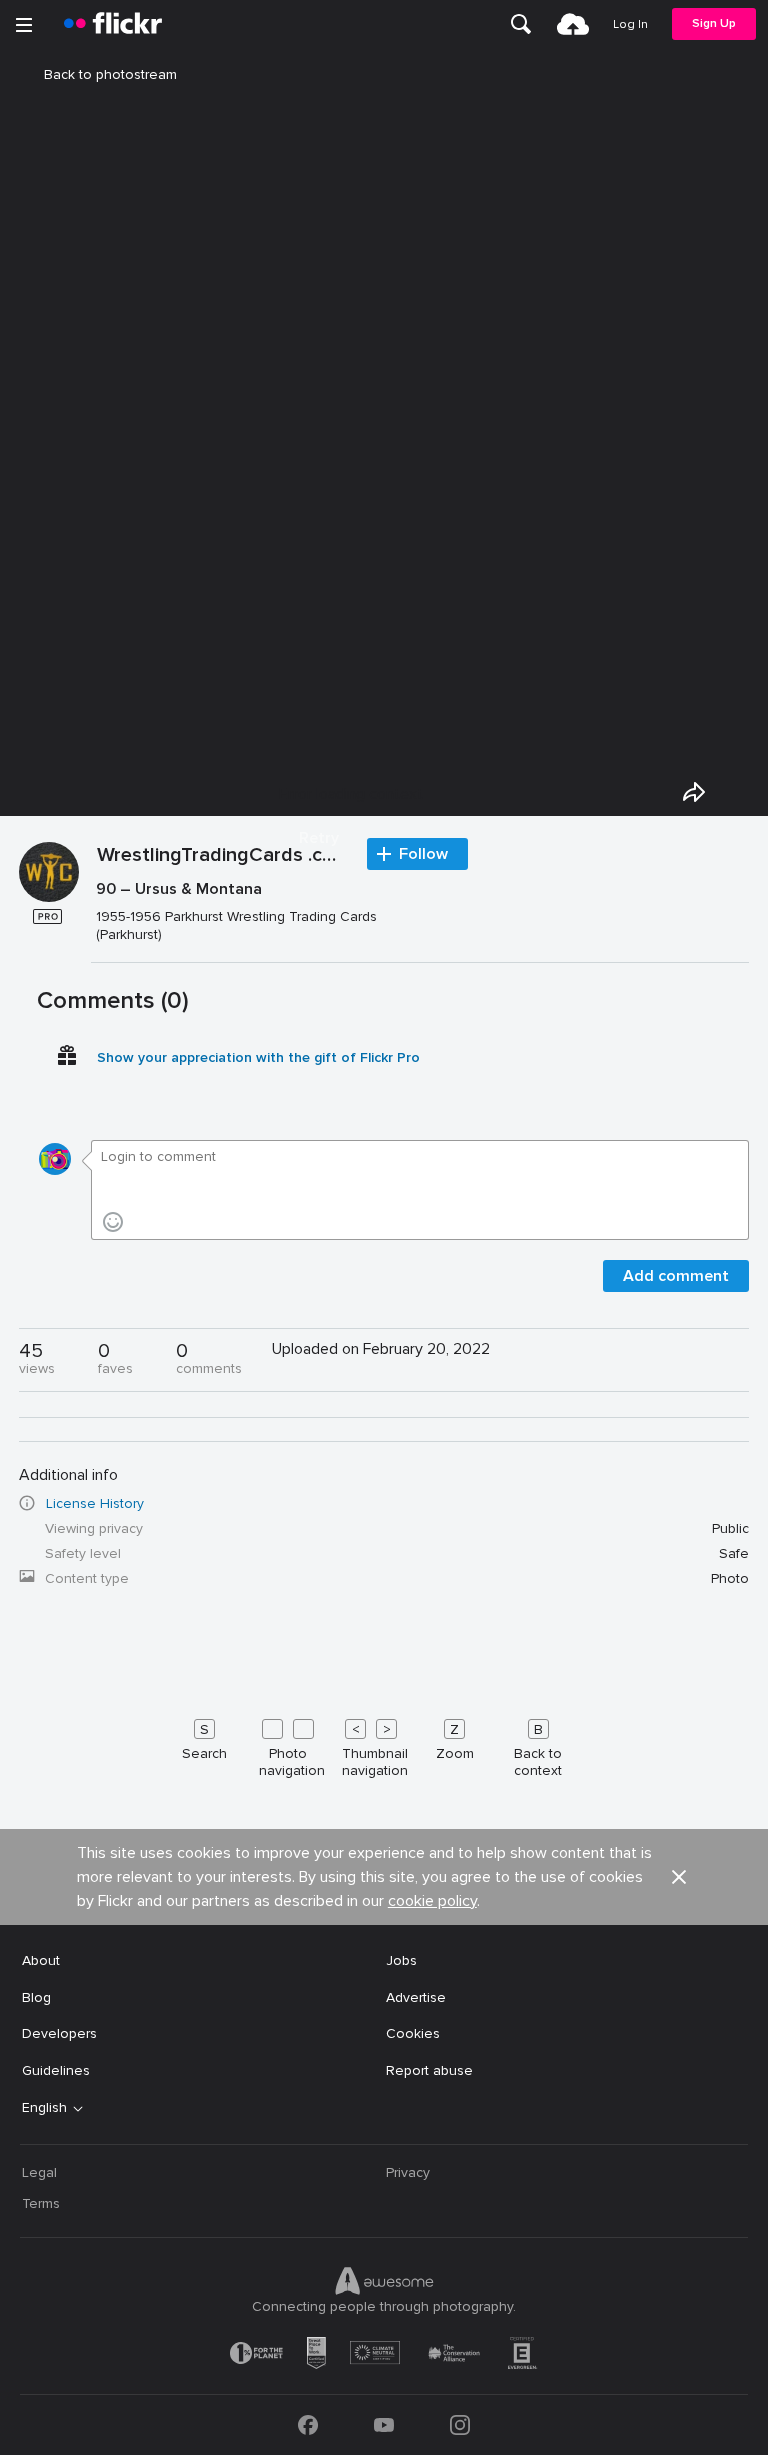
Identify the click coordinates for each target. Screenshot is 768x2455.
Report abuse (429, 2070)
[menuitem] (521, 24)
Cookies (413, 2033)
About (41, 1960)
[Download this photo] (740, 792)
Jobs (401, 1960)
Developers (59, 2033)
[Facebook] (308, 2425)
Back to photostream (110, 74)
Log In (630, 24)
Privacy (408, 2172)
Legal (39, 2172)
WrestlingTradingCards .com (222, 856)
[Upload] (573, 24)
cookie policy (432, 1901)
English (44, 2108)
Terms (41, 2203)
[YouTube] (384, 2425)
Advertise (416, 1997)
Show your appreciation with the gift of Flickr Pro (258, 1057)
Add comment (676, 1276)
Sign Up (714, 23)
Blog (36, 1997)
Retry (319, 838)
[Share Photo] (694, 792)
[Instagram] (460, 2425)
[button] (679, 1877)
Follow (423, 854)
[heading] (113, 24)
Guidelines (56, 2070)
